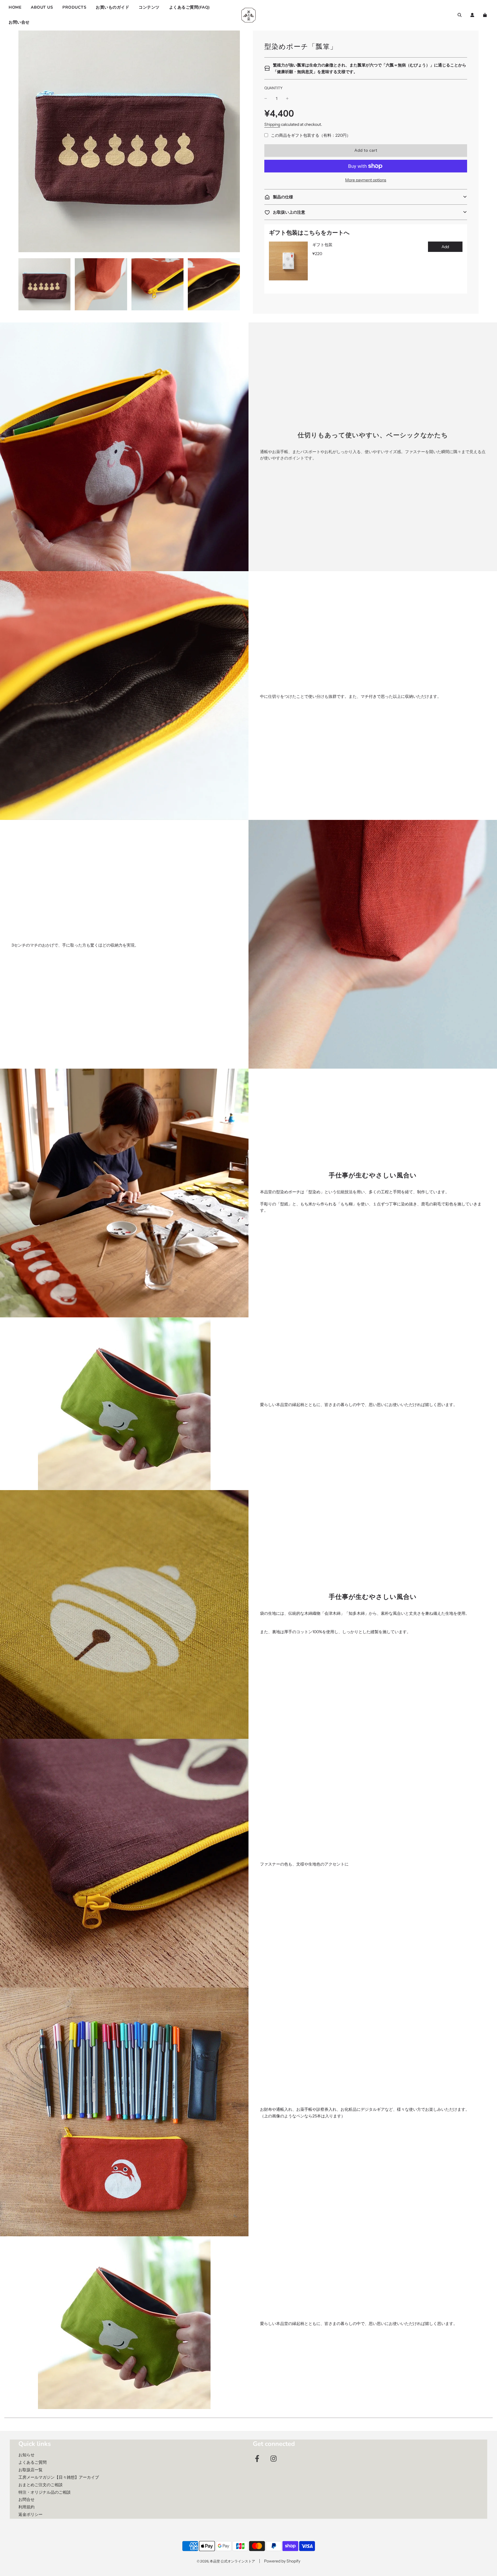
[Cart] (486, 15)
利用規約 (26, 2507)
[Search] (460, 15)
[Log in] (472, 15)
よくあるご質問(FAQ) (190, 7)
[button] (366, 197)
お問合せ (26, 2499)
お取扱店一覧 (30, 2470)
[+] (287, 98)
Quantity (274, 88)
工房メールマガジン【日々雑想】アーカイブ (59, 2477)
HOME (15, 7)
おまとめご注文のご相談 (41, 2485)
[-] (266, 98)
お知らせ (26, 2455)
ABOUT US (42, 7)
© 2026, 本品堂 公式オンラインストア (226, 2561)
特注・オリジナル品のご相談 (45, 2492)
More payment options (366, 180)
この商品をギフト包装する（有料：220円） (311, 135)
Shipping (272, 124)
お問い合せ (19, 22)
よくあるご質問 (33, 2462)
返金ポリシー (30, 2514)
